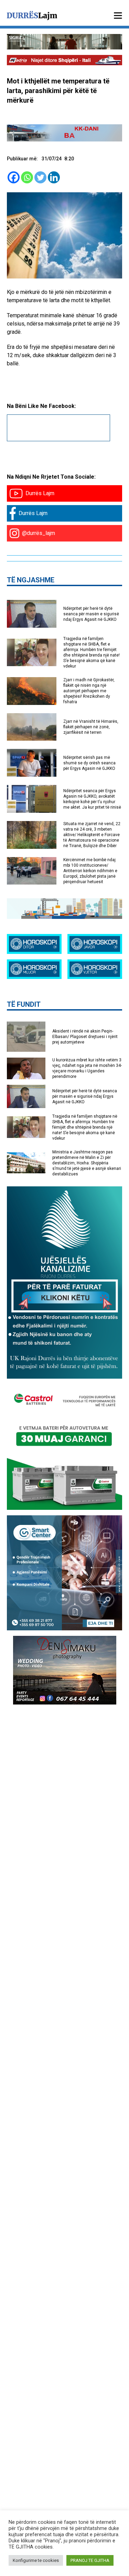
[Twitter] (40, 177)
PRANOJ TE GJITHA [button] (90, 2560)
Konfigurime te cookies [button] (36, 2560)
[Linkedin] (54, 177)
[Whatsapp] (27, 177)
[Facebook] (14, 177)
